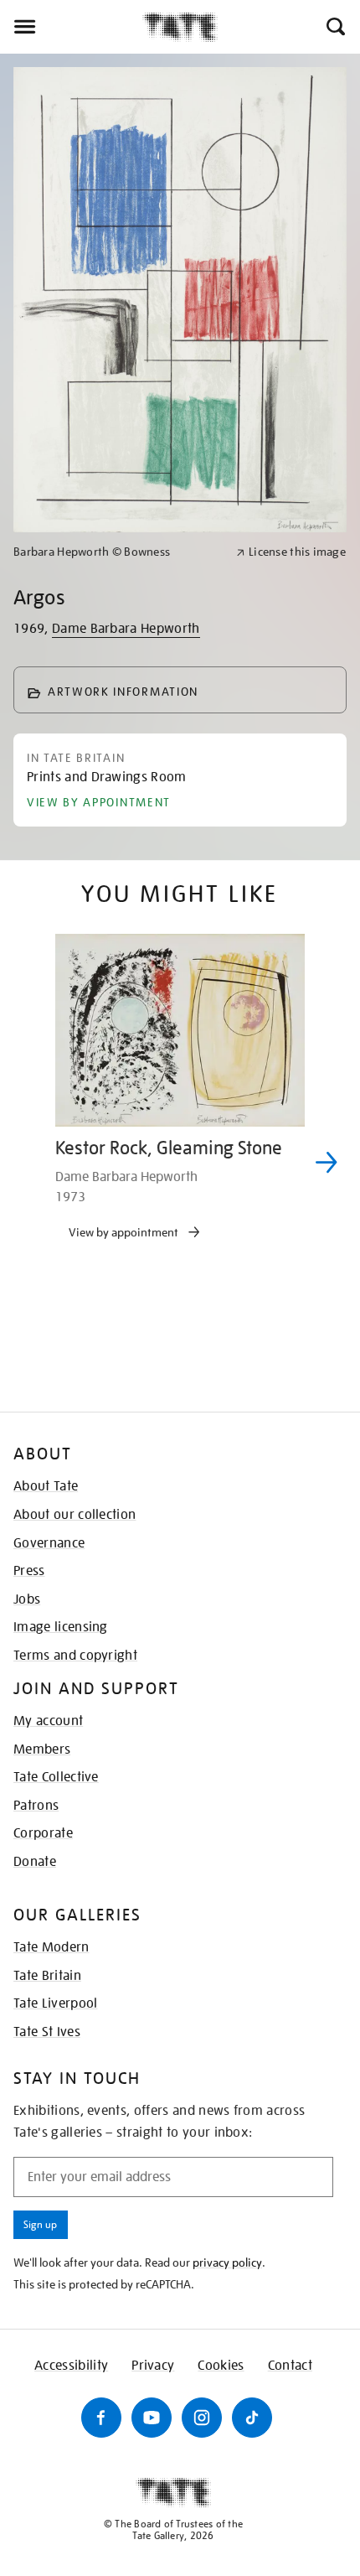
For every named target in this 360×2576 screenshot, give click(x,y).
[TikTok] (252, 2418)
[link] (118, 552)
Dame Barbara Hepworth (126, 629)
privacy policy (227, 2262)
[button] (334, 27)
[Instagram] (202, 2418)
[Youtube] (152, 2418)
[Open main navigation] (71, 27)
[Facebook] (101, 2418)
